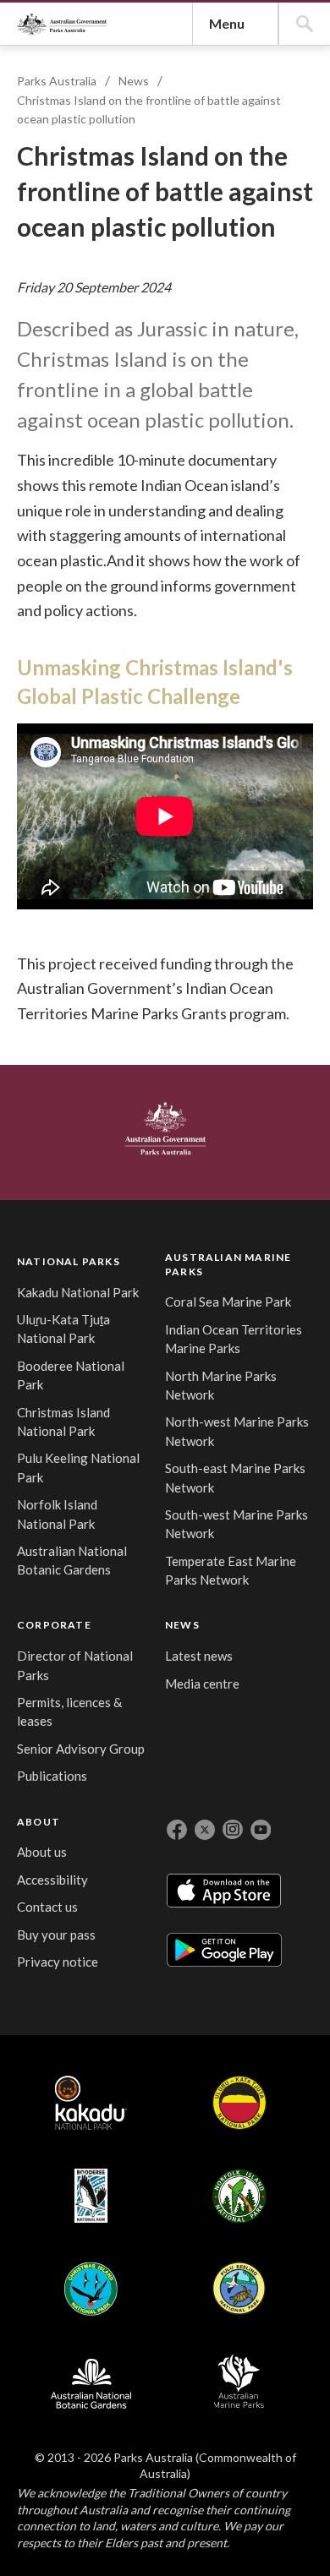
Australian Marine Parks (239, 2381)
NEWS (182, 1625)
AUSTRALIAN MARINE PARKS (228, 1264)
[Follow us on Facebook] (177, 1830)
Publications (52, 1776)
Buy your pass (56, 1935)
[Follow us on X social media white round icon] (205, 1830)
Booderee (91, 2196)
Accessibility (52, 1880)
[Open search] (305, 24)
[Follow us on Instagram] (233, 1830)
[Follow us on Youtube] (261, 1830)
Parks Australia (62, 24)
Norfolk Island (239, 2196)
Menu (227, 23)
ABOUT (38, 1822)
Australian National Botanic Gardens (91, 2382)
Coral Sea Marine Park (228, 1302)
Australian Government (165, 1128)
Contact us (47, 1907)
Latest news (199, 1656)
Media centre (202, 1684)
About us (42, 1852)
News (134, 81)
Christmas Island (91, 2289)
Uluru (239, 2103)
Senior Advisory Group (81, 1749)
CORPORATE (54, 1625)
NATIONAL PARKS (69, 1261)
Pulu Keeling (239, 2289)
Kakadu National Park (78, 1292)
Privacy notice (58, 1962)
